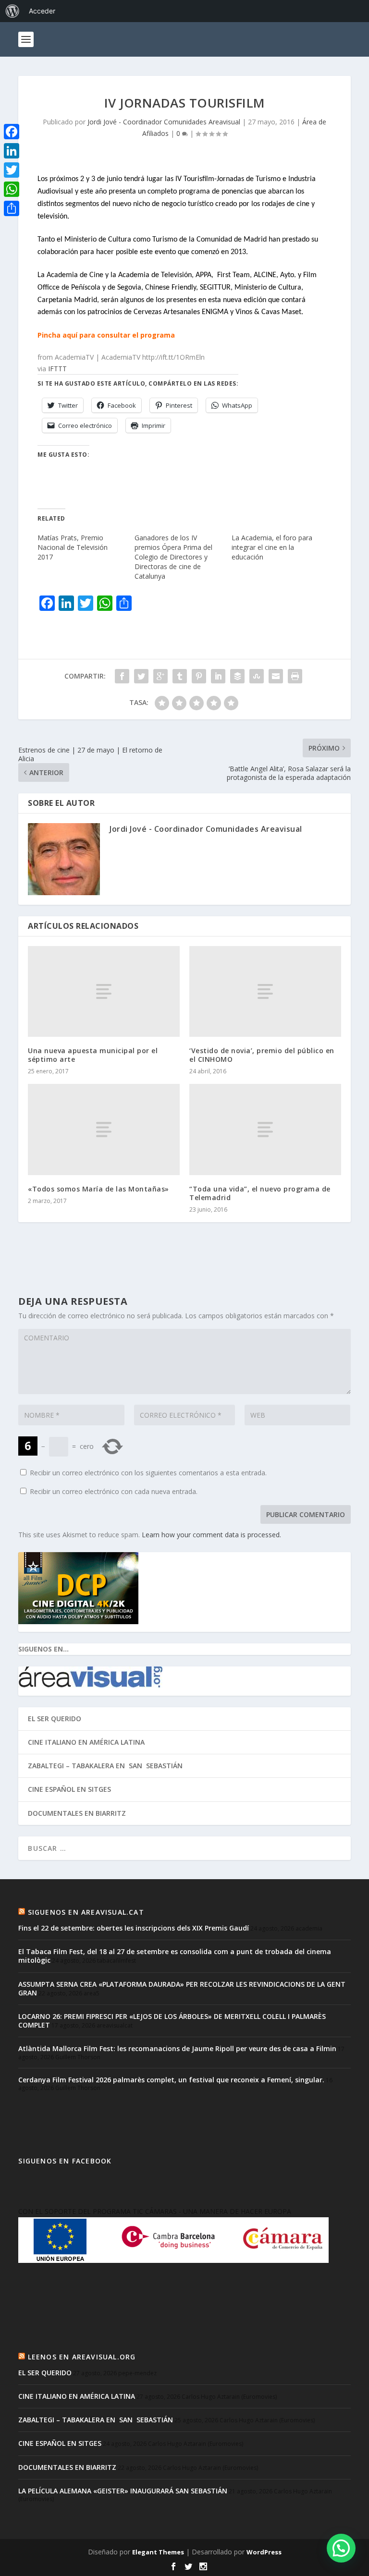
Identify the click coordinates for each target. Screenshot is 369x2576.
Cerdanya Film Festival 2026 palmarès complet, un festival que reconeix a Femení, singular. (171, 2080)
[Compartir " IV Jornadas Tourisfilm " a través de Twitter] (141, 676)
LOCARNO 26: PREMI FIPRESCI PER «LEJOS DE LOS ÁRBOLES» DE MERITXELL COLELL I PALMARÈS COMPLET (172, 2021)
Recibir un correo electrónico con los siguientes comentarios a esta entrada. (148, 1473)
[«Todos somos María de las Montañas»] (104, 1129)
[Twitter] (12, 170)
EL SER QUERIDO (55, 1719)
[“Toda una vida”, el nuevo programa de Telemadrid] (265, 1129)
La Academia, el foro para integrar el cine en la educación (272, 547)
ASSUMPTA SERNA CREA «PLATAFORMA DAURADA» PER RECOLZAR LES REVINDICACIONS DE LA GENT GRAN (182, 1988)
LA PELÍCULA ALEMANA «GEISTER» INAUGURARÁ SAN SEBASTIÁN (123, 2491)
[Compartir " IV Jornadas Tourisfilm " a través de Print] (295, 676)
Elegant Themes (158, 2552)
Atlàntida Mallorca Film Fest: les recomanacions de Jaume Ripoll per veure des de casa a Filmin (177, 2048)
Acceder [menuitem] (42, 11)
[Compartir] (12, 208)
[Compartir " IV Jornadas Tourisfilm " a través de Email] (276, 676)
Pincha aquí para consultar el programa (106, 335)
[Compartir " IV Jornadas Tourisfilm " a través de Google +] (160, 676)
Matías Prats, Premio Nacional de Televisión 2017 (73, 547)
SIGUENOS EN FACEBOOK (65, 2161)
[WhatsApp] (12, 189)
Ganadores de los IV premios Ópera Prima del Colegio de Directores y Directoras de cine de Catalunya (173, 557)
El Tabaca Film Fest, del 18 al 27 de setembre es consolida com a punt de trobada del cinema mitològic (175, 1956)
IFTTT (57, 369)
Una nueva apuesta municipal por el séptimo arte (93, 1055)
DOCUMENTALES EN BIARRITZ (77, 1813)
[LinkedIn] (12, 151)
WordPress (264, 2552)
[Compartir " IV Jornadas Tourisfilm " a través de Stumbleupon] (257, 676)
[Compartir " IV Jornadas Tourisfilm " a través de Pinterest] (199, 676)
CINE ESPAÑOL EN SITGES (69, 1789)
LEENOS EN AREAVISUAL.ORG (82, 2357)
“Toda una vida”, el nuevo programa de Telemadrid (260, 1193)
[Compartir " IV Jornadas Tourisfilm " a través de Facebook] (122, 676)
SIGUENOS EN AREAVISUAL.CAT (86, 1912)
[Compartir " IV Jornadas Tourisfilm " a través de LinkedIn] (218, 676)
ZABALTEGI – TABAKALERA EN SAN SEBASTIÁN (105, 1766)
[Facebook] (12, 132)
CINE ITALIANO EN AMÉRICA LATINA (86, 1742)
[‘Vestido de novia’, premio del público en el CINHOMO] (265, 991)
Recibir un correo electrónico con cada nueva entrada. (114, 1491)
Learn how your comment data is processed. (211, 1535)
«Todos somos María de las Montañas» (98, 1189)
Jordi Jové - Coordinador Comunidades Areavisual (164, 122)
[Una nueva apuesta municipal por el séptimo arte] (104, 991)
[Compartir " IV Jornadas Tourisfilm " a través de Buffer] (237, 676)
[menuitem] (12, 11)
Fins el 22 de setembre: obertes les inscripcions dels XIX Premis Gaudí (134, 1928)
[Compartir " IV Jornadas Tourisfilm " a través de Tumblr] (180, 676)
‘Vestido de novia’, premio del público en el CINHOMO (262, 1055)
